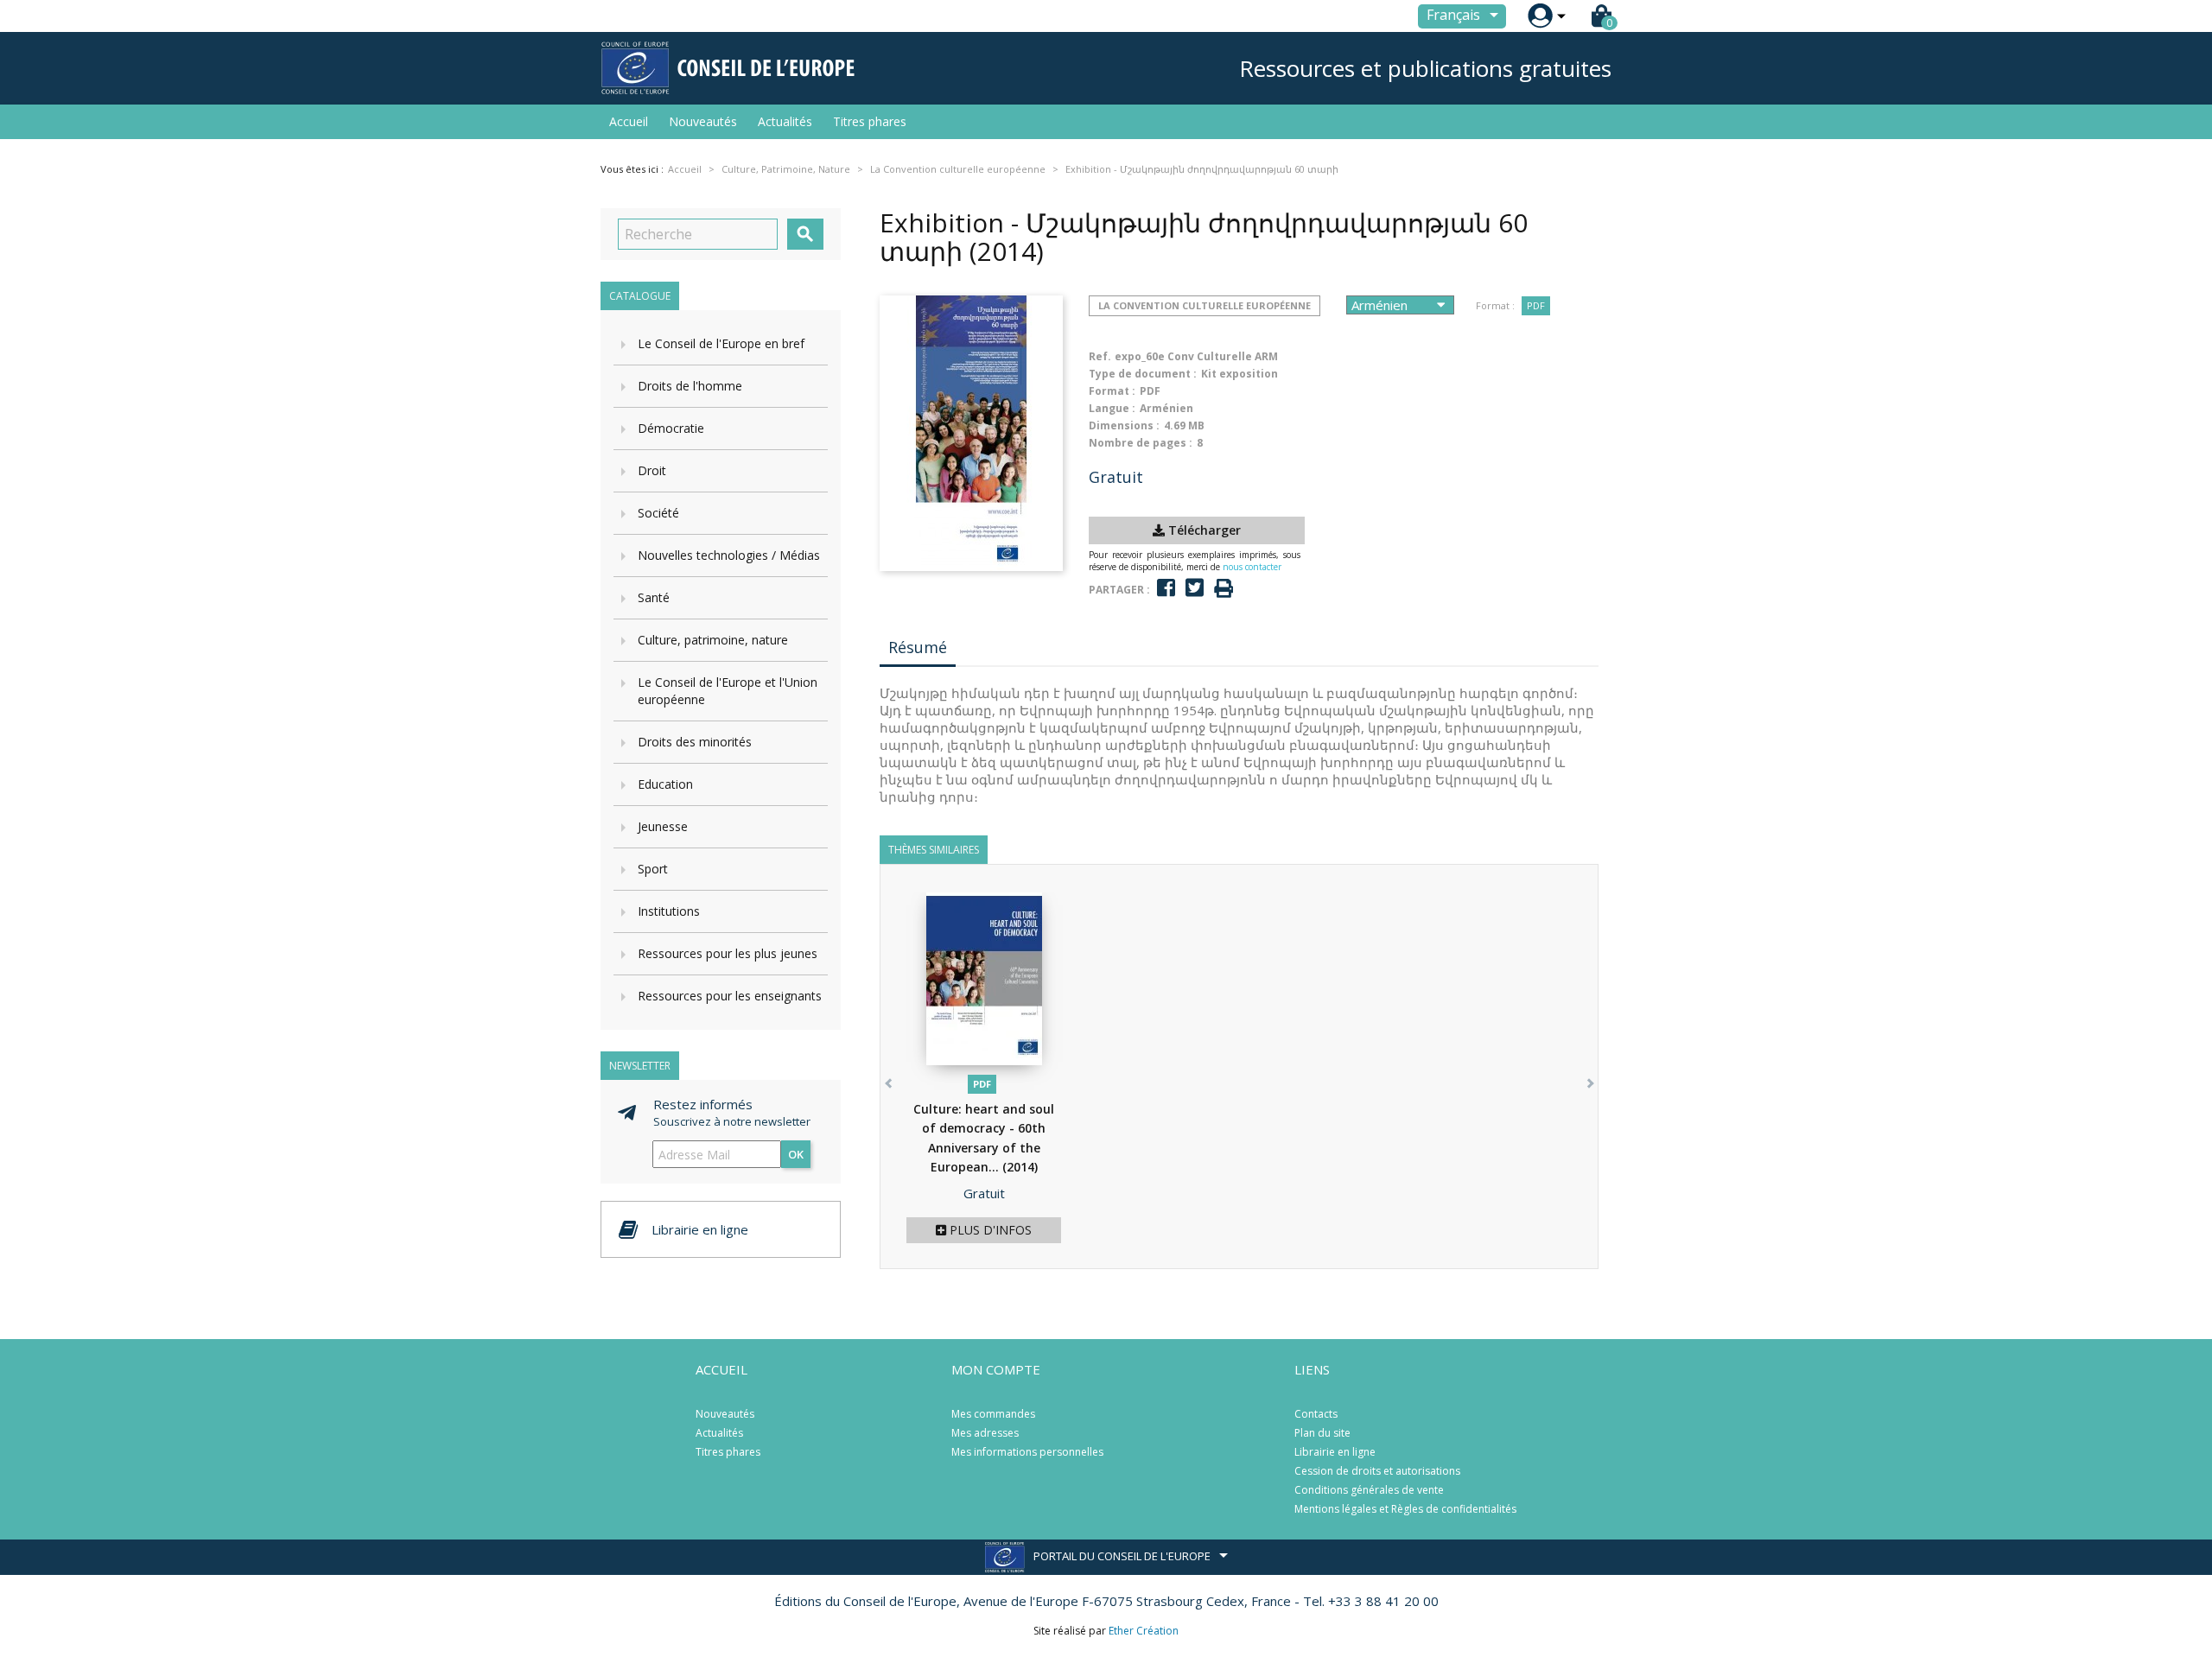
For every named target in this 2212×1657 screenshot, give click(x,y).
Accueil (629, 121)
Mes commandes (993, 1414)
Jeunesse (663, 826)
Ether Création (1144, 1631)
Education (665, 784)
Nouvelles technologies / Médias (729, 555)
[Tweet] (1195, 588)
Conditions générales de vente (1369, 1490)
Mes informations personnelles (1027, 1452)
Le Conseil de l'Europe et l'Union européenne (728, 691)
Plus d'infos (989, 1230)
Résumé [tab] (918, 647)
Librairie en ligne (1335, 1452)
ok (796, 1154)
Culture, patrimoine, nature (713, 640)
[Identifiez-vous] (1540, 16)
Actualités (785, 121)
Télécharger (1203, 530)
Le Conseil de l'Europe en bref (721, 343)
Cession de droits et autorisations (1377, 1471)
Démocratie (671, 428)
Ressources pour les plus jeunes (728, 953)
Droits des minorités (695, 742)
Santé (654, 597)
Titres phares (870, 121)
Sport (653, 869)
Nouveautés (703, 121)
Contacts (1316, 1414)
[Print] (1224, 589)
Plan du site (1322, 1433)
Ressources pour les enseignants (730, 996)
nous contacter (1252, 567)
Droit (652, 470)
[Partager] (1166, 588)
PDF (1536, 305)
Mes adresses (985, 1433)
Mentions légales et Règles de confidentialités (1405, 1509)
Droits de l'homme (690, 386)
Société (658, 513)
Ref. (1100, 356)
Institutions (669, 911)
